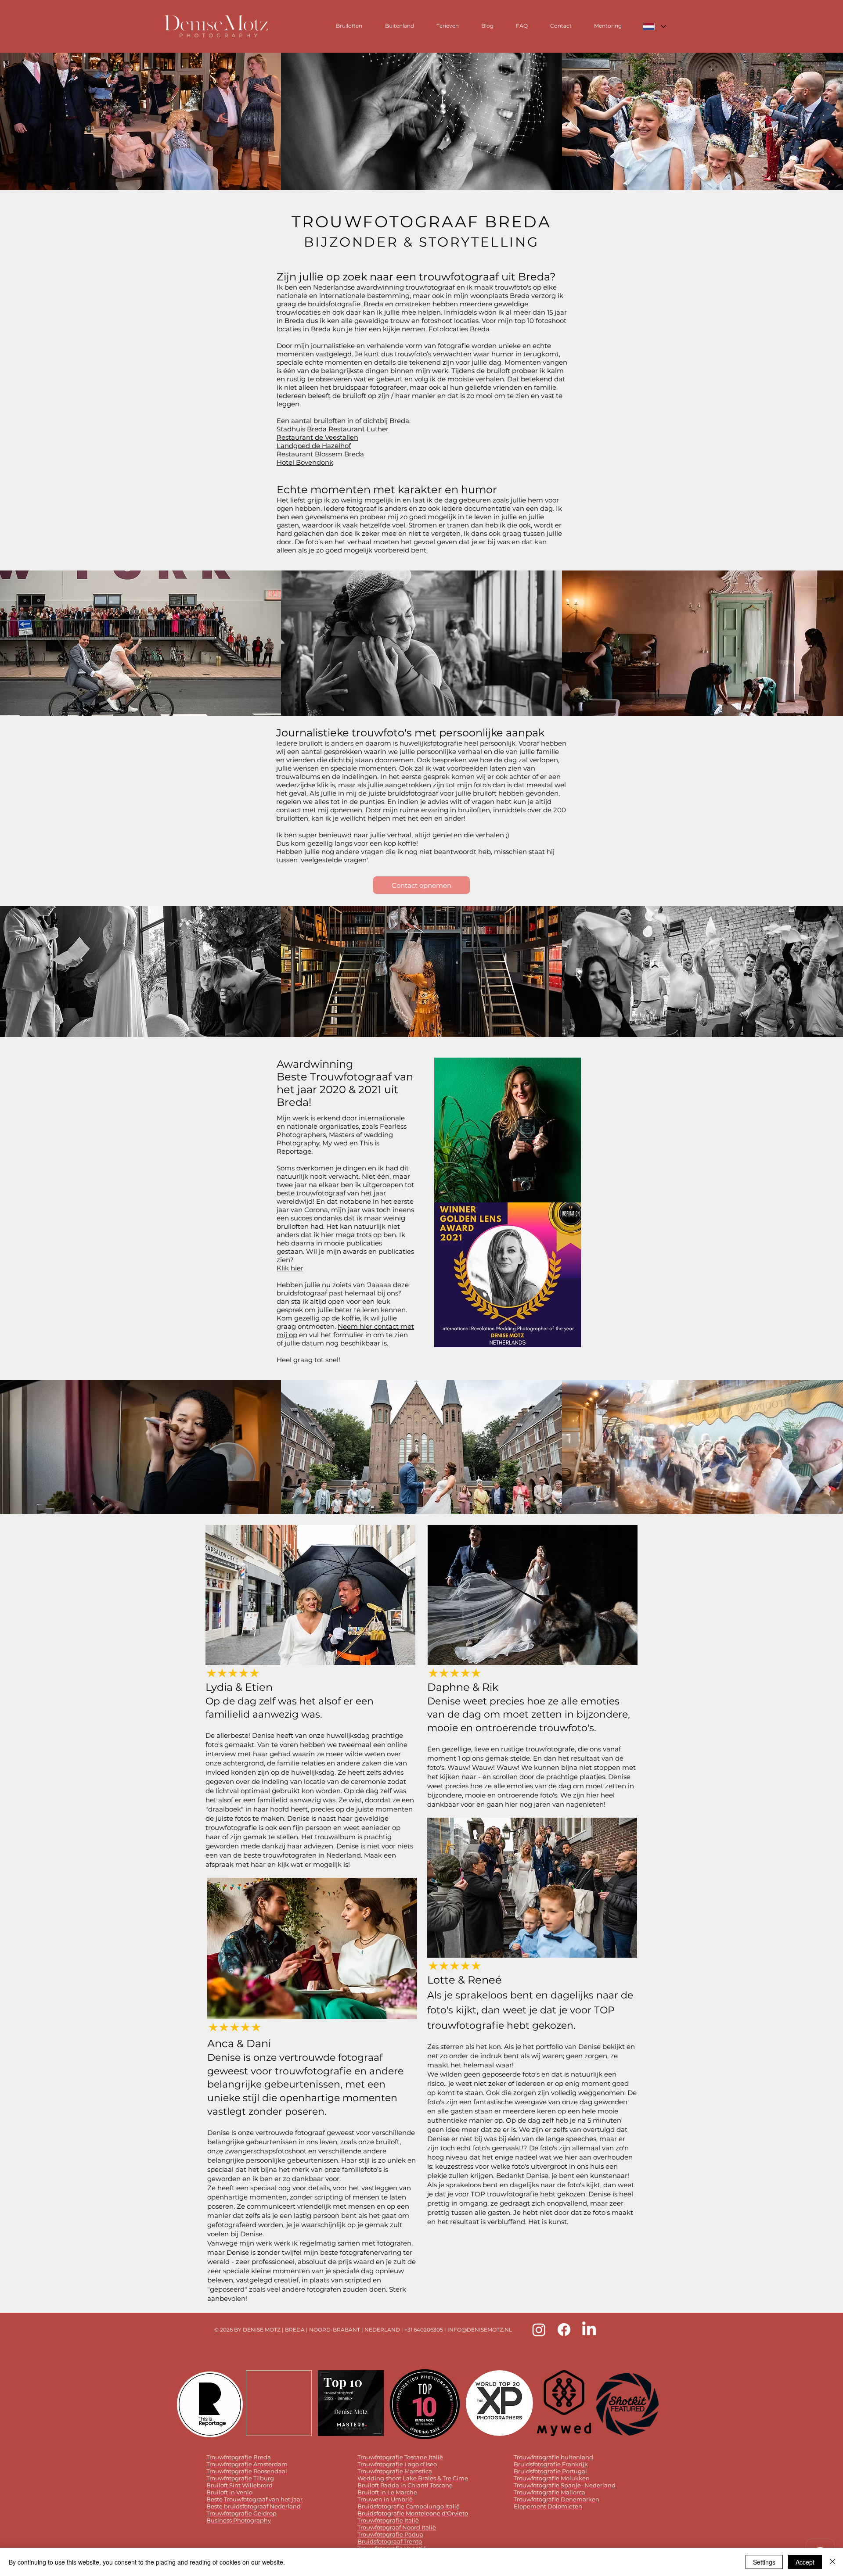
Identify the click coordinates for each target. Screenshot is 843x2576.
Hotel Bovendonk (305, 462)
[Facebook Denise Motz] (564, 2330)
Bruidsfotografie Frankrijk (551, 2464)
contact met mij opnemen (319, 810)
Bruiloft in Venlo (229, 2492)
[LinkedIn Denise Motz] (589, 2330)
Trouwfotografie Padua (390, 2534)
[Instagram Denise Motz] (539, 2330)
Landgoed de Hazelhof (314, 446)
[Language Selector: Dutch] (654, 27)
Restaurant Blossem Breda (320, 454)
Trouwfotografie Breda (239, 2457)
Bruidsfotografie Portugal (550, 2471)
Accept (805, 2562)
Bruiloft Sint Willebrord (240, 2485)
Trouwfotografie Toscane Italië (400, 2457)
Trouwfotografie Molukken (552, 2478)
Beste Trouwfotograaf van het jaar (254, 2499)
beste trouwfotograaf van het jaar (331, 1193)
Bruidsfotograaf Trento (390, 2541)
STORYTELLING (479, 242)
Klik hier (290, 1268)
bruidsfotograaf (414, 793)
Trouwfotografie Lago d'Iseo (397, 2464)
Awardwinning (315, 1064)
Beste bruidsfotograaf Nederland (254, 2506)
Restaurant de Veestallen (317, 437)
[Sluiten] (832, 2562)
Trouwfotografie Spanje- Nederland (565, 2485)
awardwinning (380, 287)
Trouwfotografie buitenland (553, 2457)
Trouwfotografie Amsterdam (247, 2464)
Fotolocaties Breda (459, 329)
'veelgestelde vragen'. (334, 860)
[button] (140, 121)
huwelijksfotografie (431, 743)
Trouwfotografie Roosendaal (247, 2471)
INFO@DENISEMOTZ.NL (480, 2330)
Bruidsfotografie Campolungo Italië (409, 2506)
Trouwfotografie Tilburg (240, 2478)
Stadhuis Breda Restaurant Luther (333, 429)
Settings (764, 2562)
